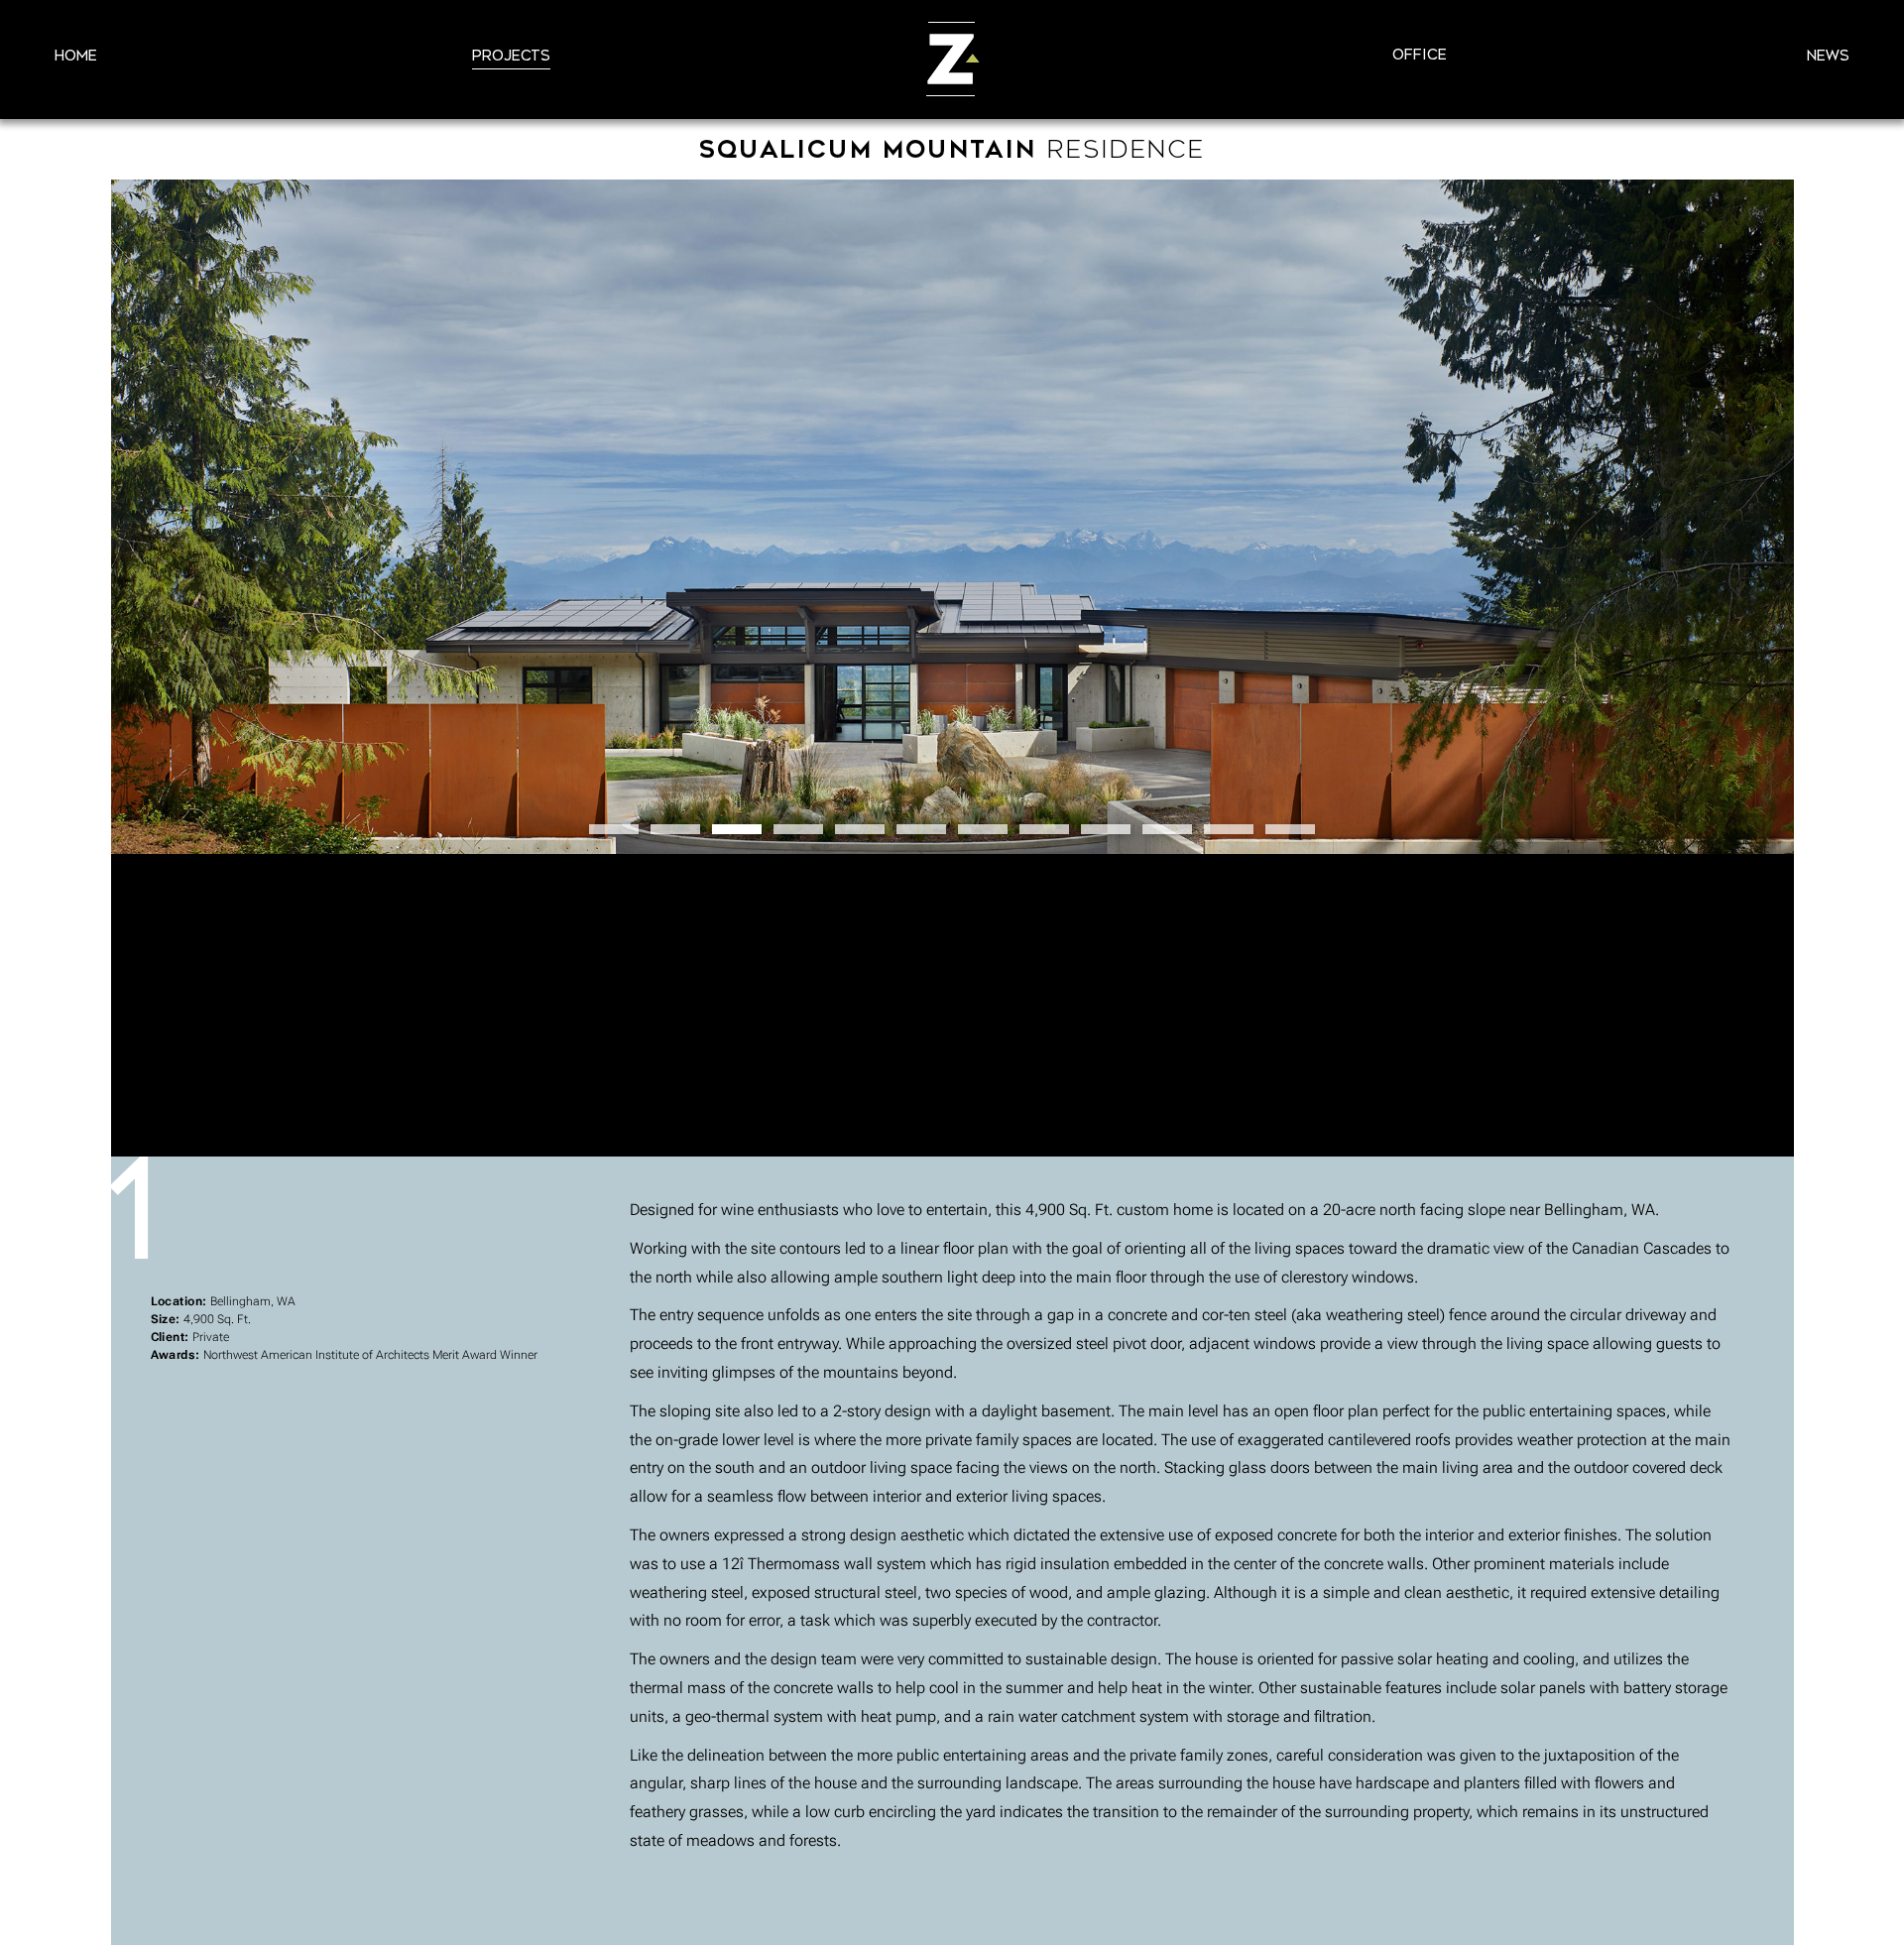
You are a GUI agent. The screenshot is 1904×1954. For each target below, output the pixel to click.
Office (1420, 55)
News (1828, 56)
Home (76, 56)
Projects (511, 56)
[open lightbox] (952, 517)
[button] (614, 829)
